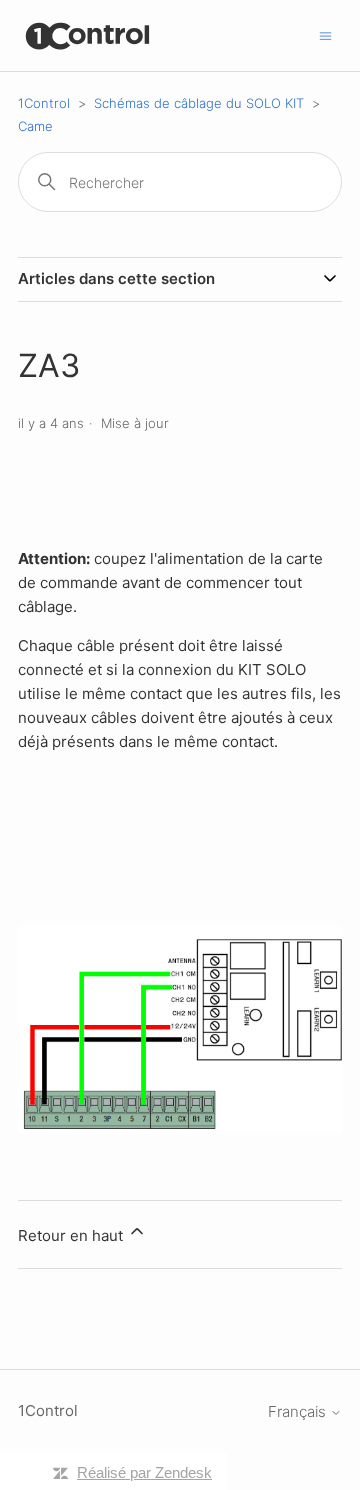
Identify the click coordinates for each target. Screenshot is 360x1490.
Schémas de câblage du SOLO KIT (199, 103)
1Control (44, 103)
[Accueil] (88, 35)
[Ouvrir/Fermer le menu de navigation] (325, 34)
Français (299, 1411)
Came (35, 126)
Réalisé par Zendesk (144, 1472)
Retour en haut (72, 1235)
